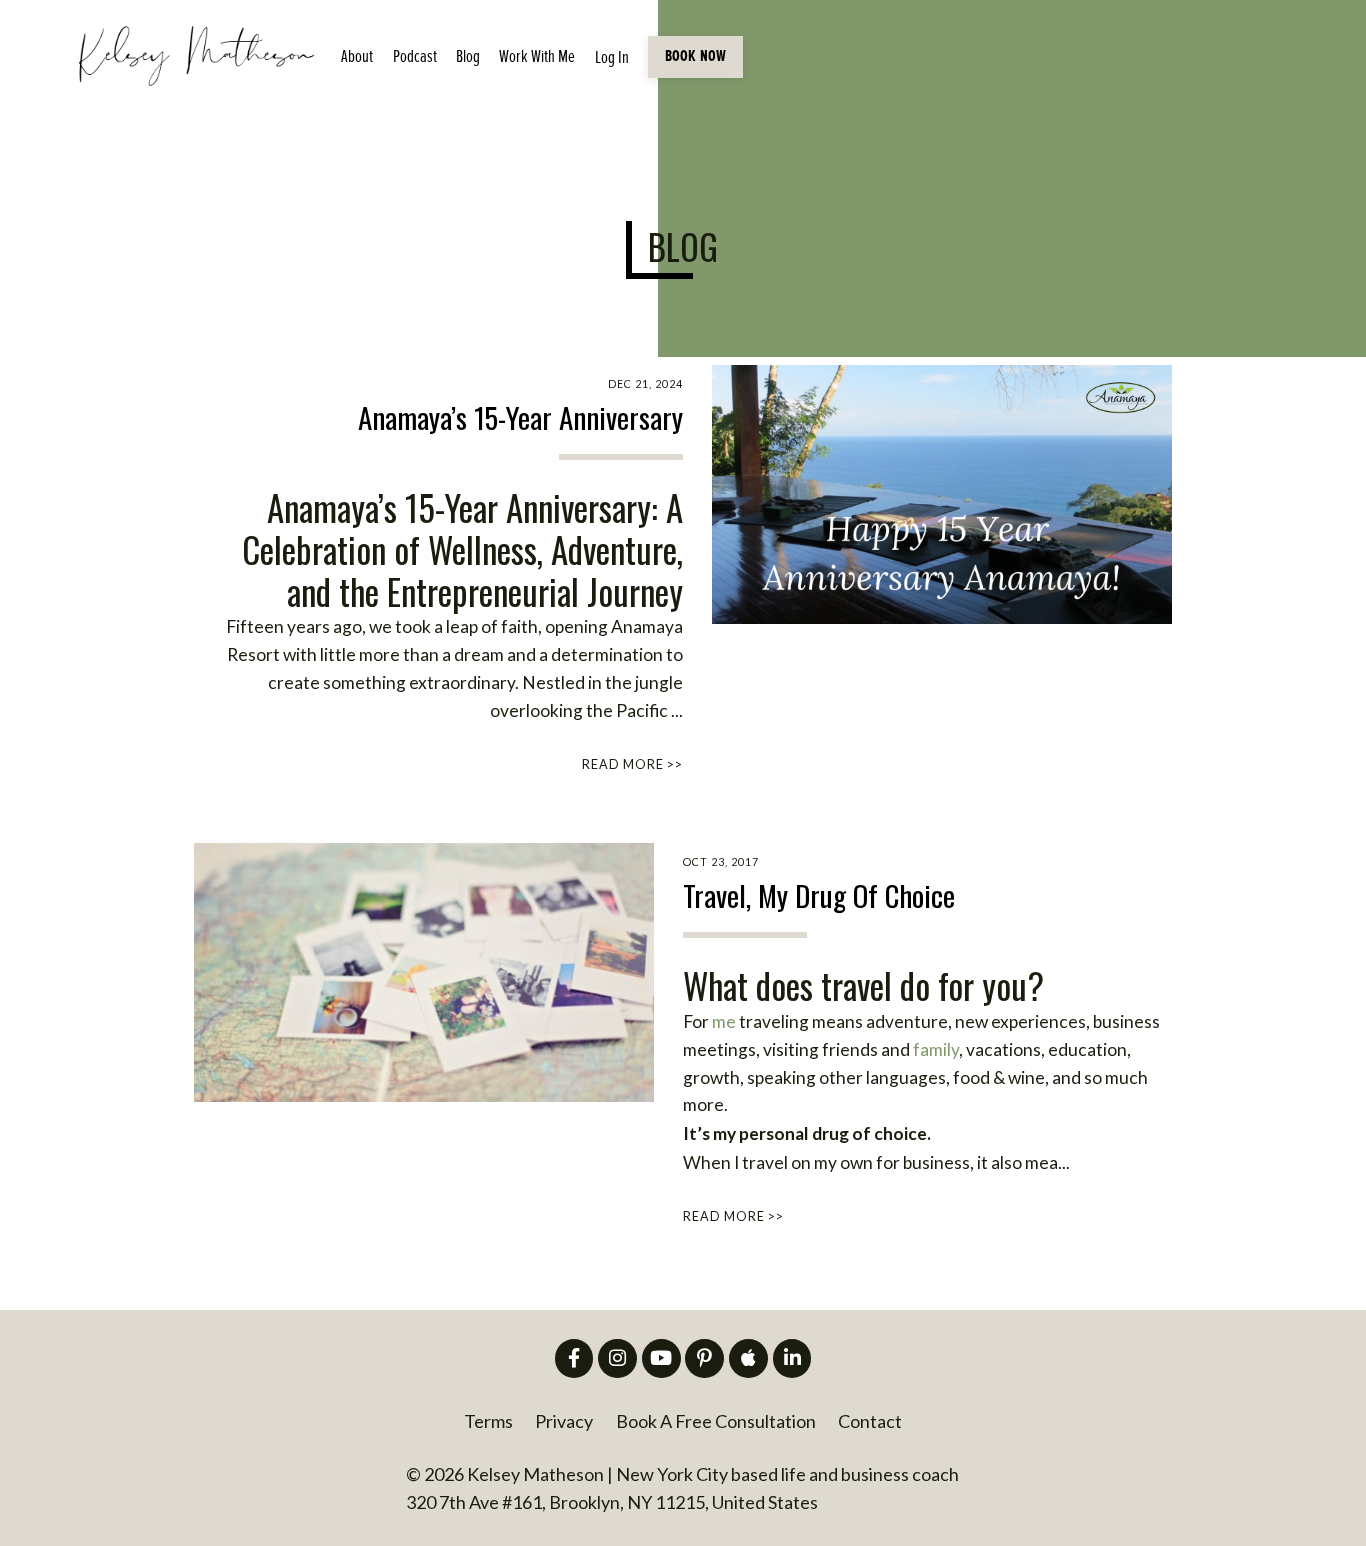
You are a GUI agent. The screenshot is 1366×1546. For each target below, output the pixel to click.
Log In (612, 57)
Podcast (415, 56)
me (725, 1021)
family (936, 1049)
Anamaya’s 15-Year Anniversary (520, 417)
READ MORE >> (632, 764)
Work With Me (537, 56)
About (357, 56)
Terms (488, 1421)
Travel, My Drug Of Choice (819, 895)
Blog (468, 56)
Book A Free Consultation (716, 1421)
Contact (870, 1421)
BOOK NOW (696, 56)
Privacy (564, 1421)
